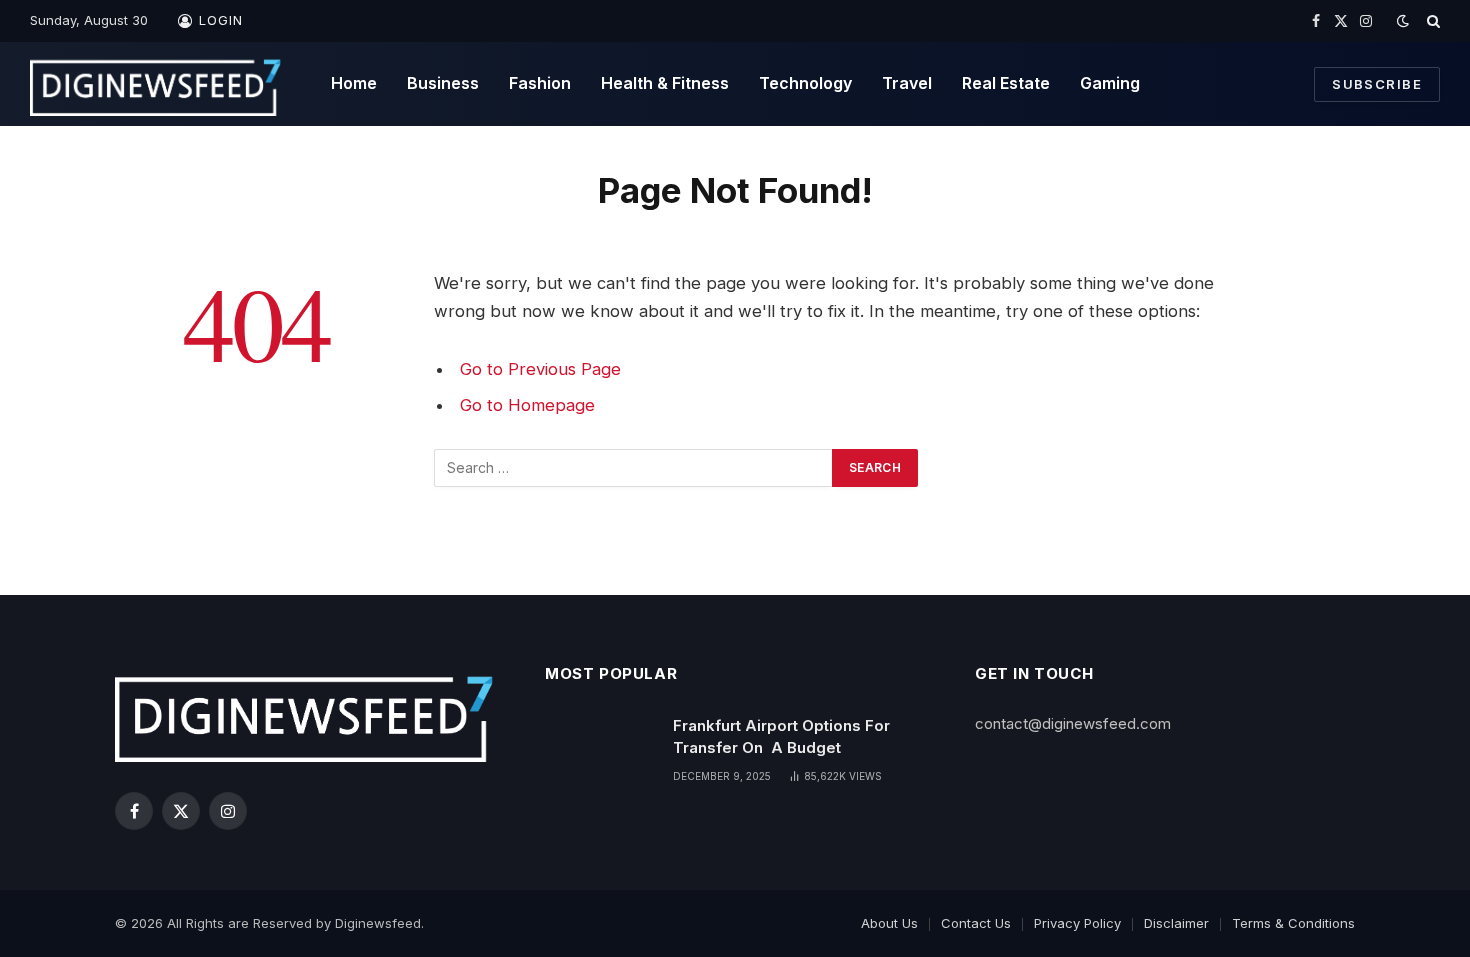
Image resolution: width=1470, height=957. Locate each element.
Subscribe (1377, 84)
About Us (889, 923)
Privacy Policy (1077, 923)
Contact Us (976, 923)
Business (443, 83)
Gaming (1110, 83)
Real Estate (1006, 83)
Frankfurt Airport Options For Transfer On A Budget (781, 736)
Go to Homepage (527, 405)
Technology (805, 83)
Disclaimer (1176, 923)
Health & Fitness (665, 83)
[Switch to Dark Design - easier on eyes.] (1403, 21)
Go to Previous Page (540, 369)
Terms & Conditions (1293, 923)
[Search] (1431, 21)
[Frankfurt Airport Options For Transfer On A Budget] (600, 751)
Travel (907, 83)
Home (354, 83)
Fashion (540, 83)
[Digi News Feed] (156, 84)
